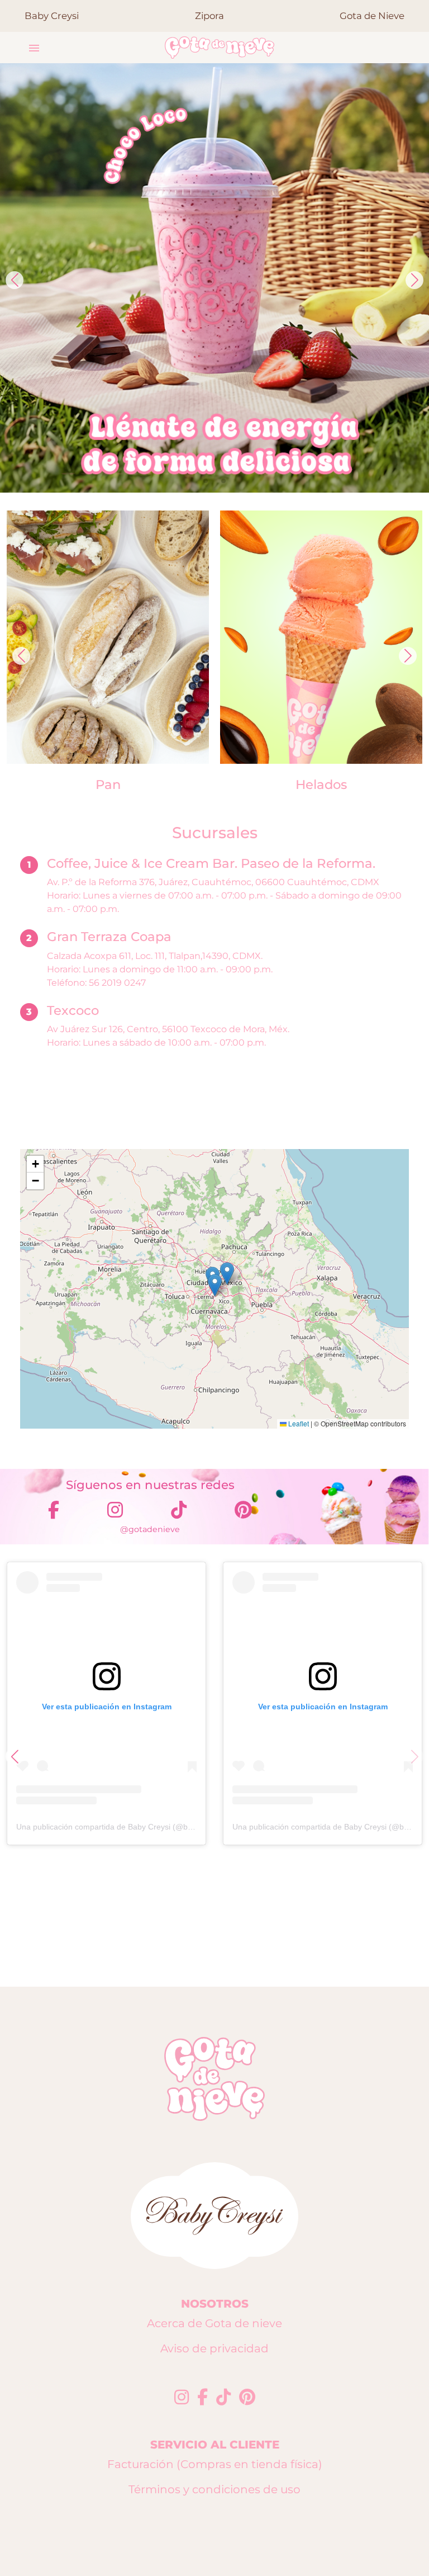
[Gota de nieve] (220, 48)
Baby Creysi (52, 16)
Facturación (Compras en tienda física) (215, 2464)
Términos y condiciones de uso (214, 2489)
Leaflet (298, 1423)
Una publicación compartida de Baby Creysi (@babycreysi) (120, 1827)
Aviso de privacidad (214, 2348)
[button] (34, 48)
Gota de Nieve (372, 16)
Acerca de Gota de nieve (214, 2323)
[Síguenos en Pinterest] (247, 2398)
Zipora (209, 16)
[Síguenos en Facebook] (202, 2398)
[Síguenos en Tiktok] (223, 2398)
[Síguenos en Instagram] (182, 2398)
